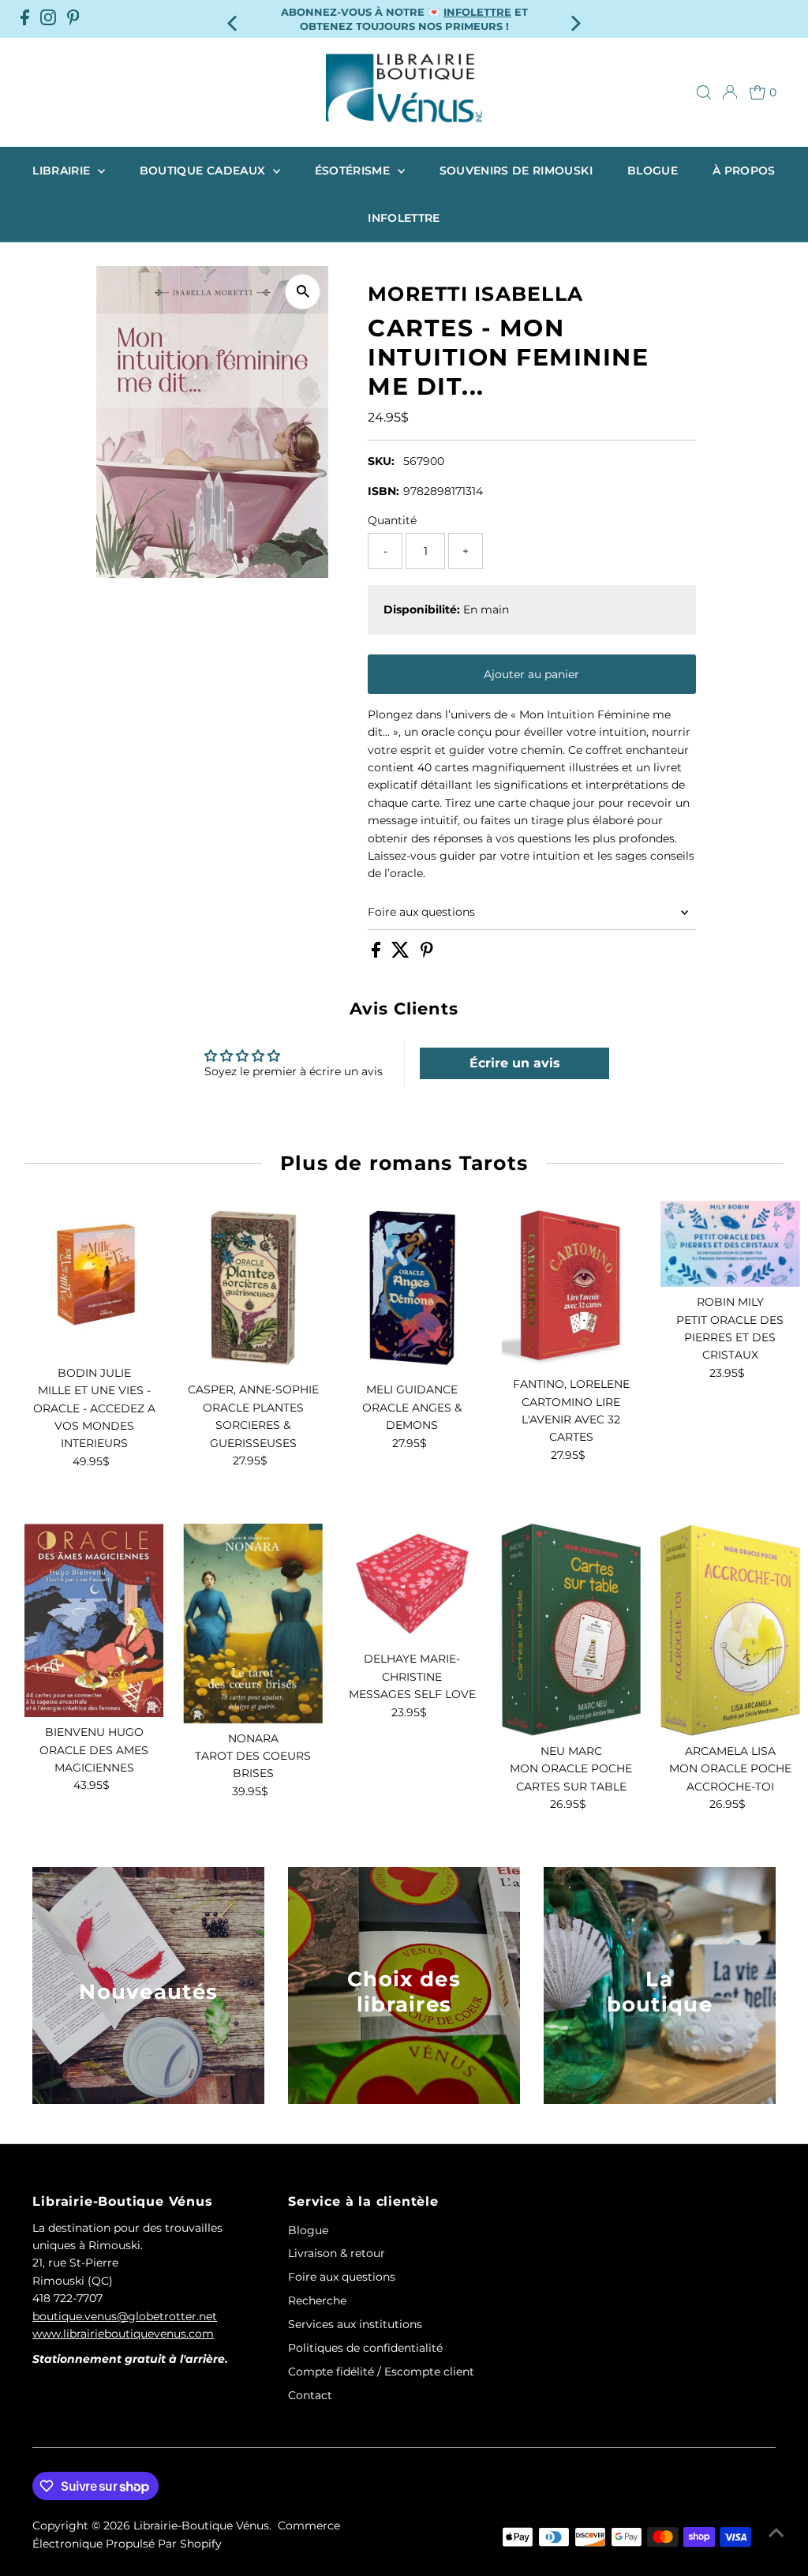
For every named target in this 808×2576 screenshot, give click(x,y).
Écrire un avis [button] (515, 1063)
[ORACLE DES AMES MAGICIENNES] (94, 1620)
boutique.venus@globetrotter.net (125, 2316)
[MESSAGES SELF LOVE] (412, 1584)
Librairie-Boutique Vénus (201, 2525)
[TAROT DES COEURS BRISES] (253, 1623)
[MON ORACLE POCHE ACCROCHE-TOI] (730, 1630)
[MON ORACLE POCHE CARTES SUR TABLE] (571, 1630)
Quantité (392, 520)
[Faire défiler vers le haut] (776, 2533)
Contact (310, 2395)
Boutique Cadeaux (204, 171)
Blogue (653, 171)
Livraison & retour (337, 2253)
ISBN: (383, 491)
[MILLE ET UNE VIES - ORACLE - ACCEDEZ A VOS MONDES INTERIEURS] (94, 1279)
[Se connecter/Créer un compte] (730, 92)
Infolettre (404, 218)
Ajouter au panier (531, 674)
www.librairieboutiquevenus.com (123, 2334)
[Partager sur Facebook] (378, 954)
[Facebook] (25, 19)
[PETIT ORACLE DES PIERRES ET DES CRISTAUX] (730, 1244)
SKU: (381, 461)
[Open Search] (704, 92)
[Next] (574, 19)
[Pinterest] (73, 19)
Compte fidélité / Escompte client (381, 2372)
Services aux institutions (355, 2324)
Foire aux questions (421, 912)
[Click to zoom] (303, 292)
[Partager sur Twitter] (402, 954)
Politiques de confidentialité (365, 2348)
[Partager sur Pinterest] (427, 954)
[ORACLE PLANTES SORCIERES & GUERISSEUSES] (253, 1288)
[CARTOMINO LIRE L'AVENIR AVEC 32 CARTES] (571, 1285)
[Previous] (234, 19)
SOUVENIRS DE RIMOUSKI (516, 171)
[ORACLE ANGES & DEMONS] (412, 1288)
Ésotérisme (354, 171)
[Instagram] (48, 19)
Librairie (63, 171)
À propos (744, 171)
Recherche (317, 2300)
